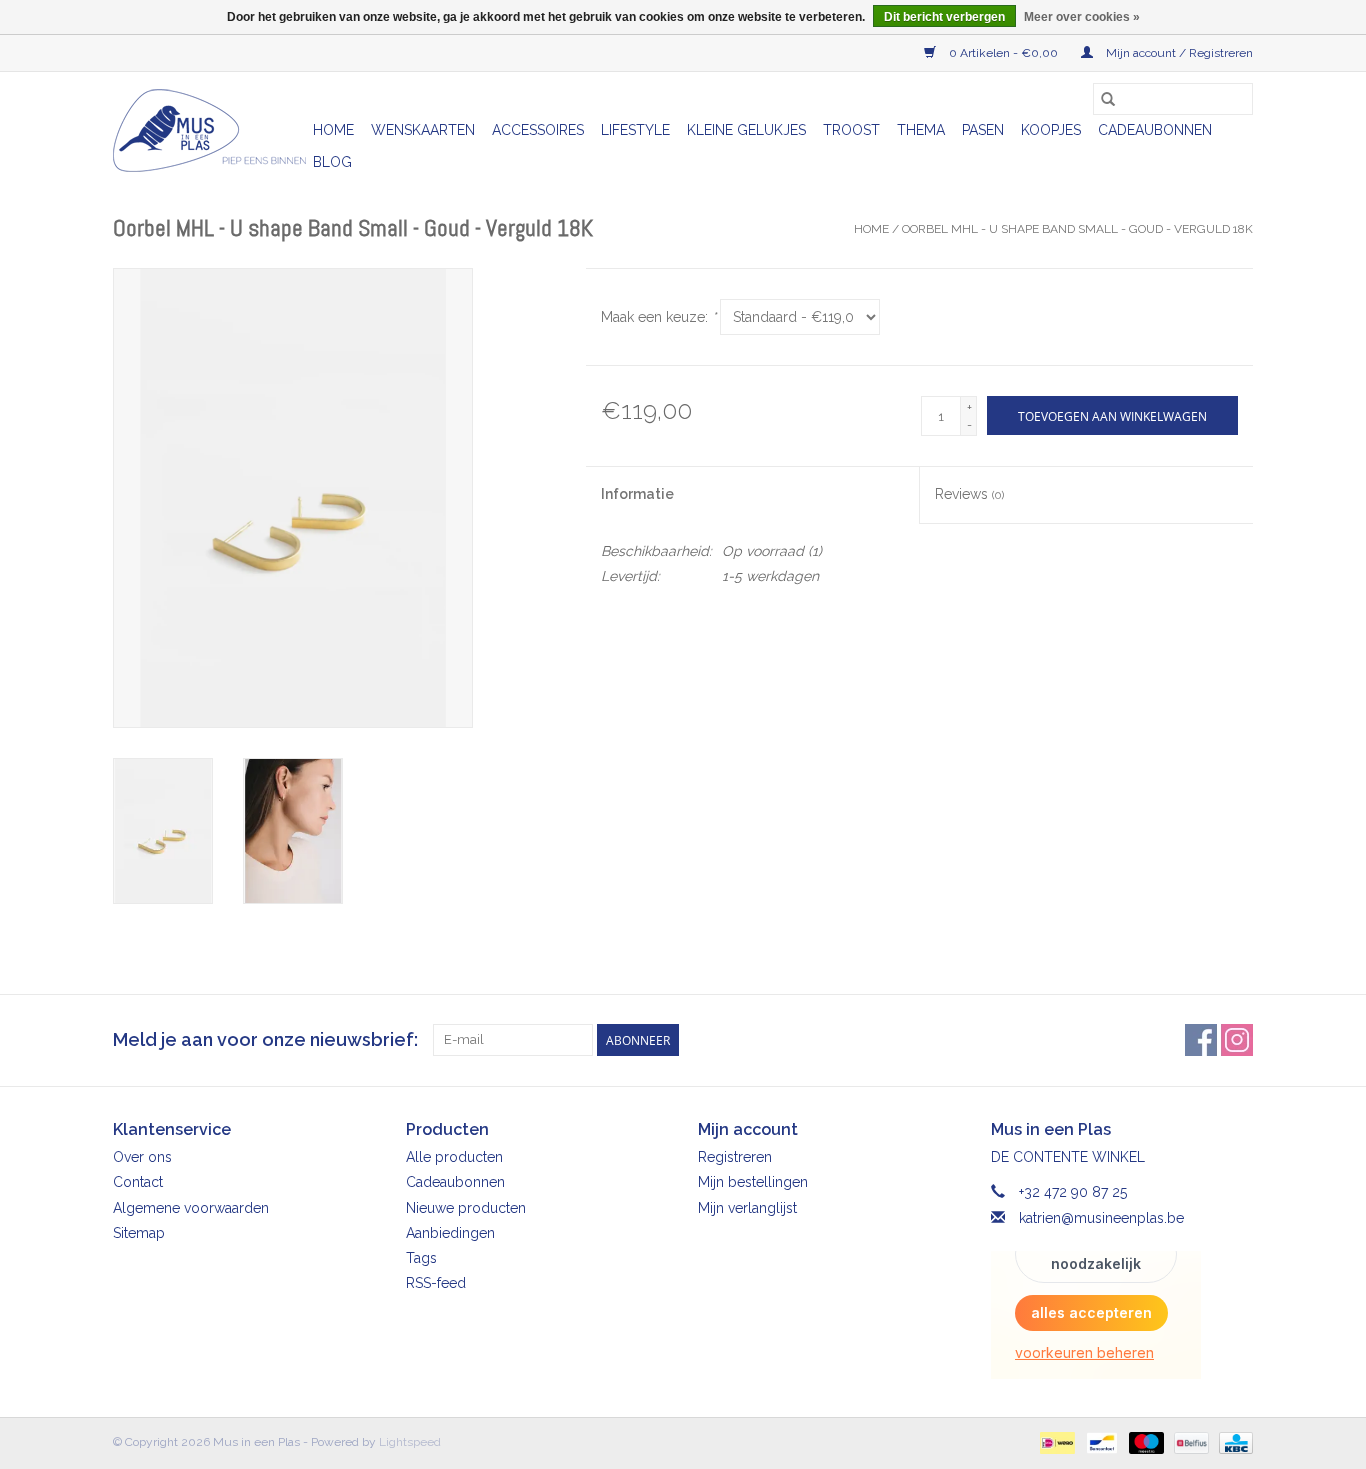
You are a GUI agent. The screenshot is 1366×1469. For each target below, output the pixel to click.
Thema (921, 130)
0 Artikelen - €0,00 (1003, 53)
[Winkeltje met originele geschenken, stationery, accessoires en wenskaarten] (210, 130)
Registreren (735, 1157)
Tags (421, 1258)
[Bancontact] (1100, 1442)
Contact (138, 1182)
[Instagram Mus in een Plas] (1237, 1040)
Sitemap (139, 1233)
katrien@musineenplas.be (1101, 1218)
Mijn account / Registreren (1178, 53)
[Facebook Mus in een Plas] (1201, 1040)
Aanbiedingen (450, 1233)
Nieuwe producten (466, 1208)
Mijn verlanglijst (747, 1208)
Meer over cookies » (1082, 17)
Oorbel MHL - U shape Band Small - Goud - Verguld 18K (1077, 229)
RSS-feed (436, 1283)
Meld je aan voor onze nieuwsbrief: (265, 1039)
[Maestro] (1144, 1442)
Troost (851, 130)
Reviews (969, 494)
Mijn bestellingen (753, 1182)
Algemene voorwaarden (191, 1208)
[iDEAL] (1055, 1442)
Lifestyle (635, 130)
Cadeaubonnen (1155, 130)
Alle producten (454, 1157)
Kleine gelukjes (746, 130)
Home (333, 130)
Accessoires (538, 130)
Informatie (637, 494)
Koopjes (1051, 130)
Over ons (142, 1157)
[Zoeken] (1108, 99)
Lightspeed (410, 1442)
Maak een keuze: (658, 317)
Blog (332, 162)
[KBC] (1232, 1442)
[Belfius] (1189, 1442)
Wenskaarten (423, 130)
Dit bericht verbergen (944, 17)
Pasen (983, 130)
